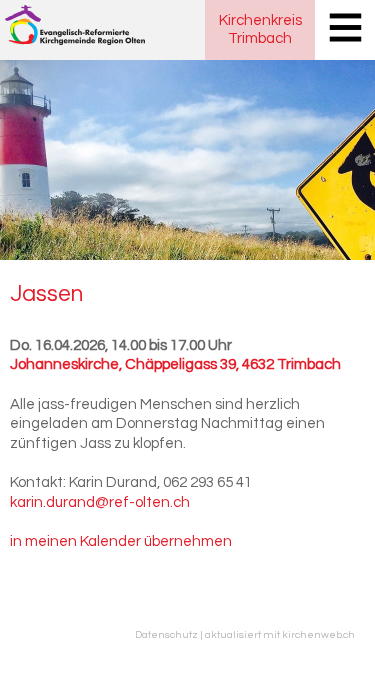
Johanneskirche (175, 364)
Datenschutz (166, 634)
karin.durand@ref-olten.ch (100, 502)
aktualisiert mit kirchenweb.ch (280, 634)
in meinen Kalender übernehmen (121, 541)
